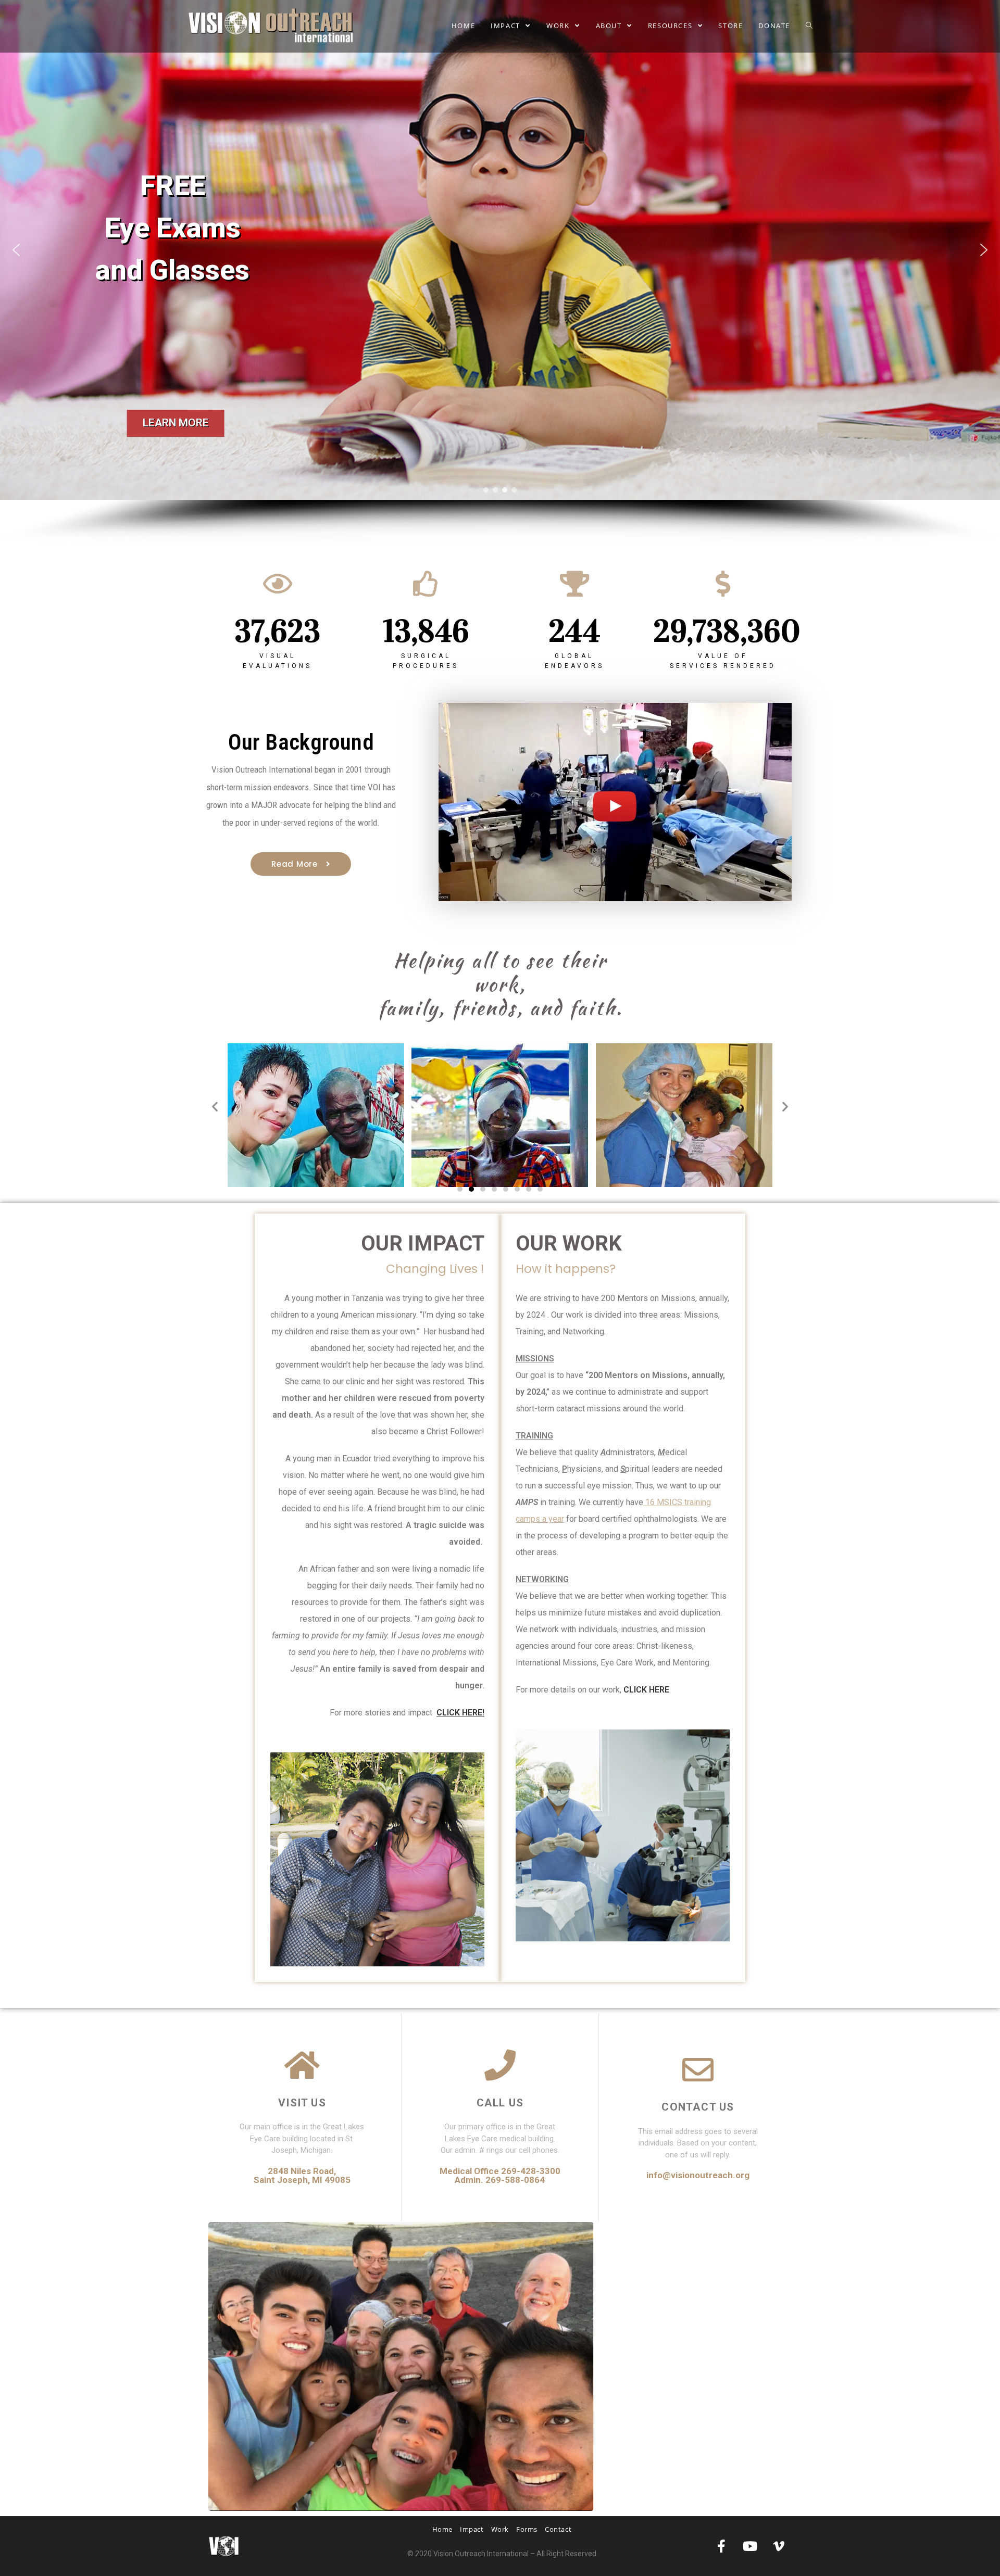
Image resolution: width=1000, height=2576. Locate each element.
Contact (558, 2529)
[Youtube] (750, 2546)
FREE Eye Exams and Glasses (172, 228)
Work (500, 2529)
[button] (500, 250)
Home (442, 2529)
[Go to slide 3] (483, 1189)
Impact (472, 2529)
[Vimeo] (779, 2546)
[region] (500, 272)
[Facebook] (721, 2546)
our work (569, 1243)
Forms (527, 2529)
